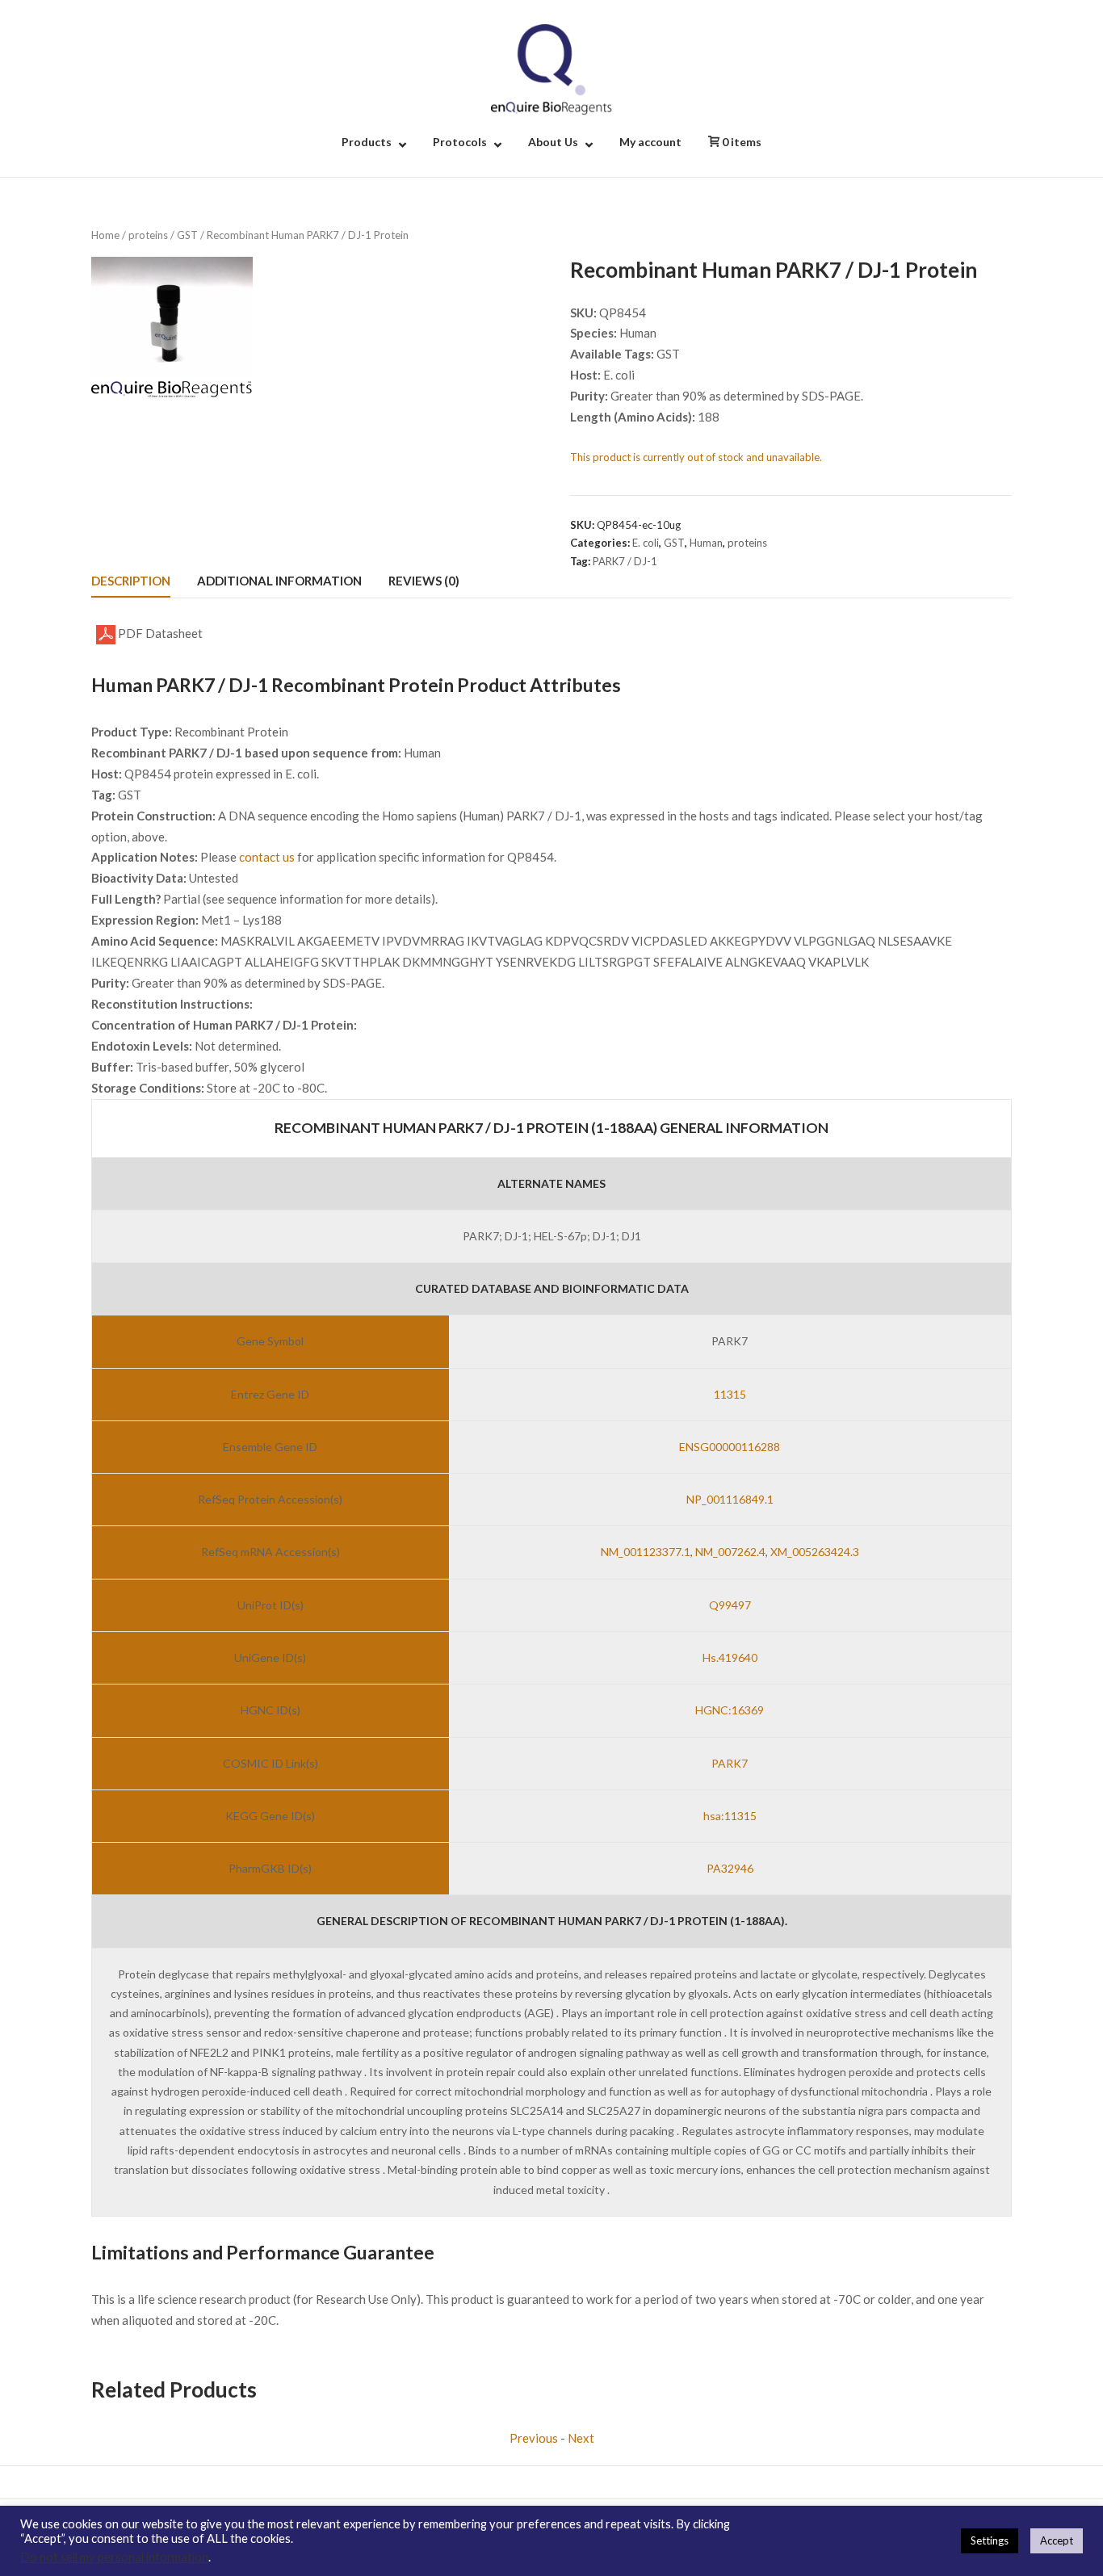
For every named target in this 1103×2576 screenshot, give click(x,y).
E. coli (646, 543)
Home (105, 235)
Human (706, 543)
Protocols (460, 142)
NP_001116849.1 (730, 1499)
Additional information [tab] (279, 581)
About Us (553, 142)
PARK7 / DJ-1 (625, 561)
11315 (730, 1394)
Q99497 (730, 1605)
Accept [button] (1057, 2540)
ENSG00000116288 (730, 1447)
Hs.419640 (730, 1657)
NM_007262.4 (730, 1552)
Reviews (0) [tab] (424, 581)
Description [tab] (131, 581)
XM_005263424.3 (815, 1552)
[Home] (551, 68)
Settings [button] (990, 2540)
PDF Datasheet (159, 633)
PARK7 (730, 1763)
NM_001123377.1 (646, 1552)
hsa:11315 (730, 1816)
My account (650, 142)
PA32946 (730, 1868)
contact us (267, 857)
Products (367, 142)
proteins (148, 235)
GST (187, 235)
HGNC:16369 (730, 1710)
